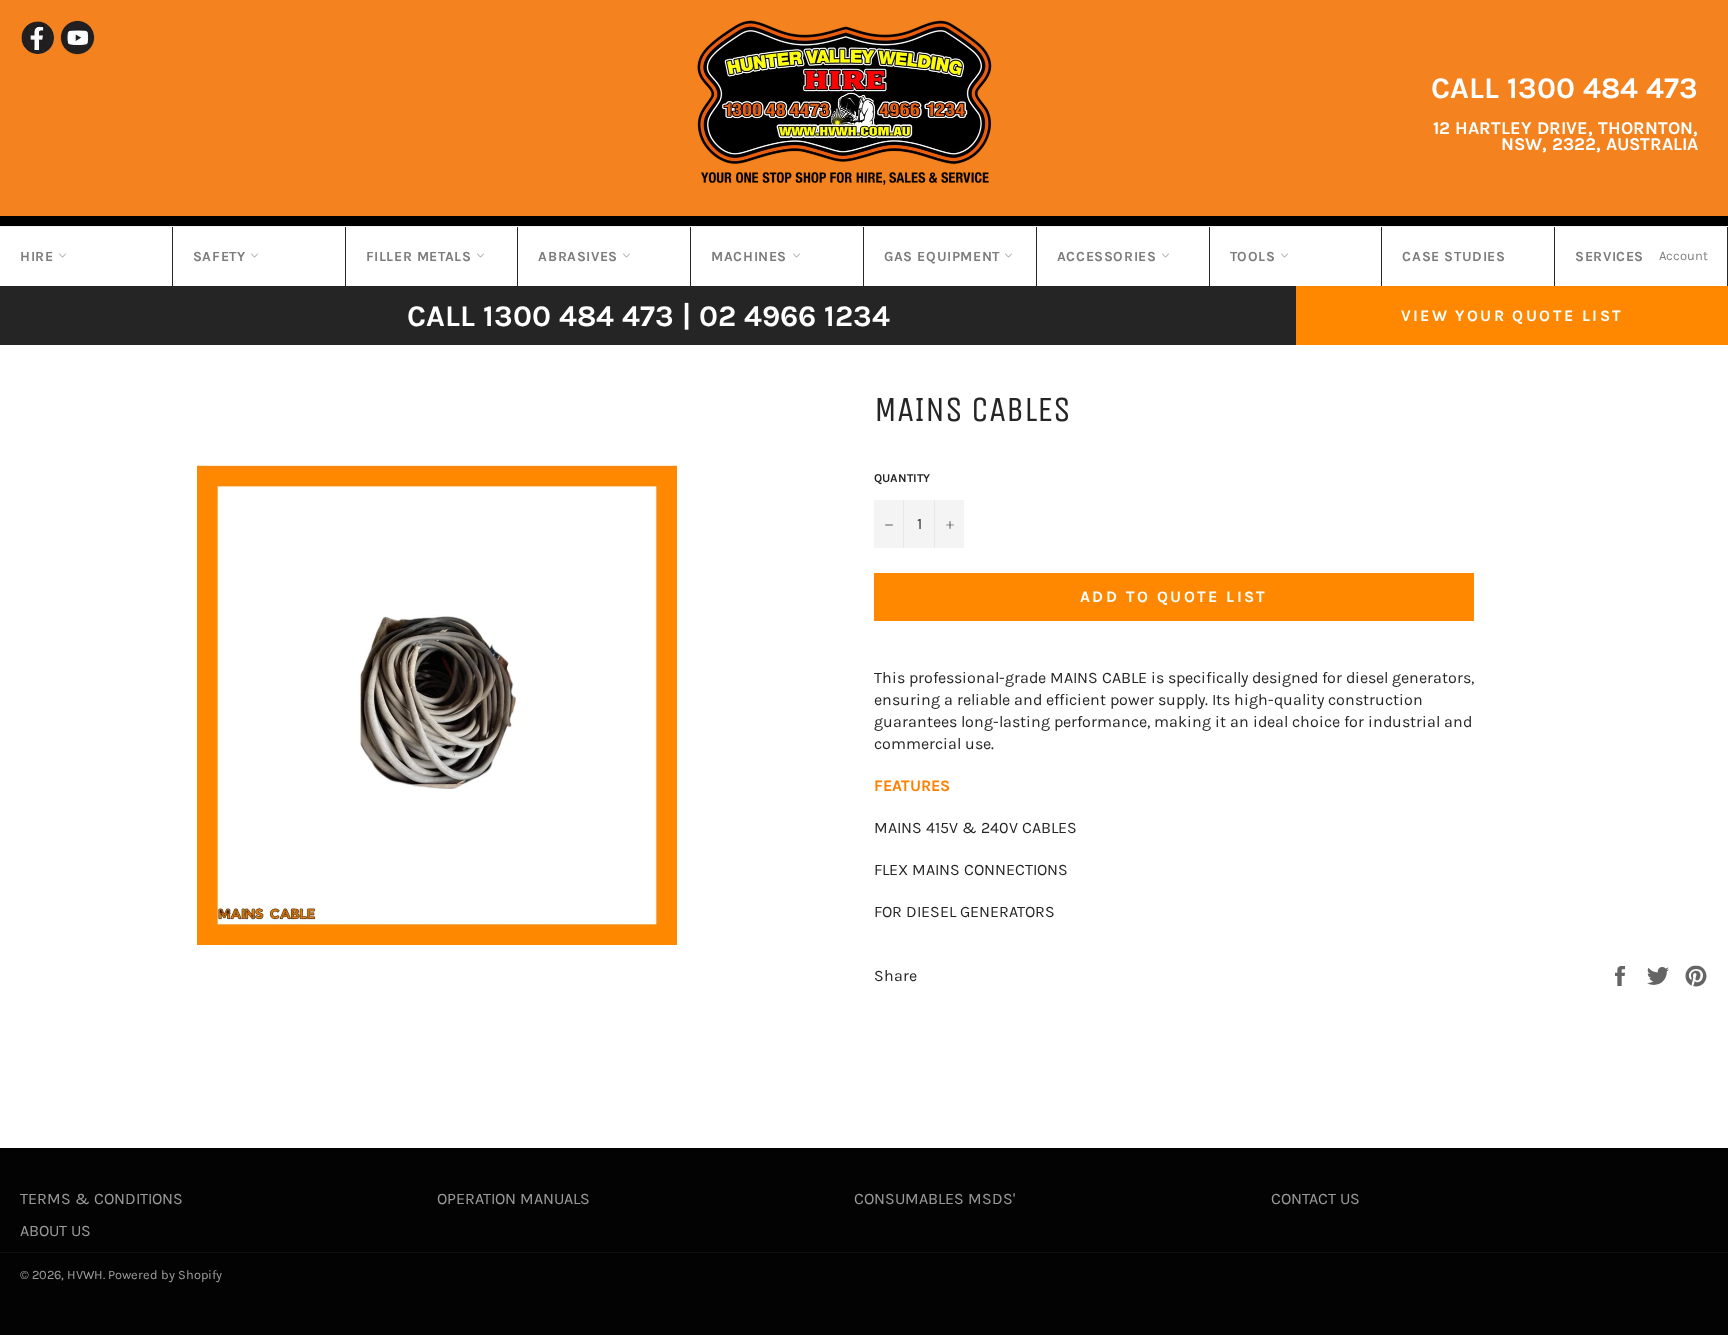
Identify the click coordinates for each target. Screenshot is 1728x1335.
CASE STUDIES (1453, 256)
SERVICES (1609, 256)
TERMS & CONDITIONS (101, 1198)
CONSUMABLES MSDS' (934, 1198)
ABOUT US (55, 1230)
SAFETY (221, 256)
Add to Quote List (1174, 596)
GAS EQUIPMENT (944, 256)
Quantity (902, 478)
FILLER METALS (421, 256)
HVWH (85, 1274)
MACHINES (751, 256)
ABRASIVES (580, 256)
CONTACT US (1315, 1198)
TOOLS (1255, 256)
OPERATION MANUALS (513, 1198)
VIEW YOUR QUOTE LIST (1512, 315)
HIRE (39, 256)
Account (1683, 255)
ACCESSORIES (1109, 256)
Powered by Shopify (165, 1274)
